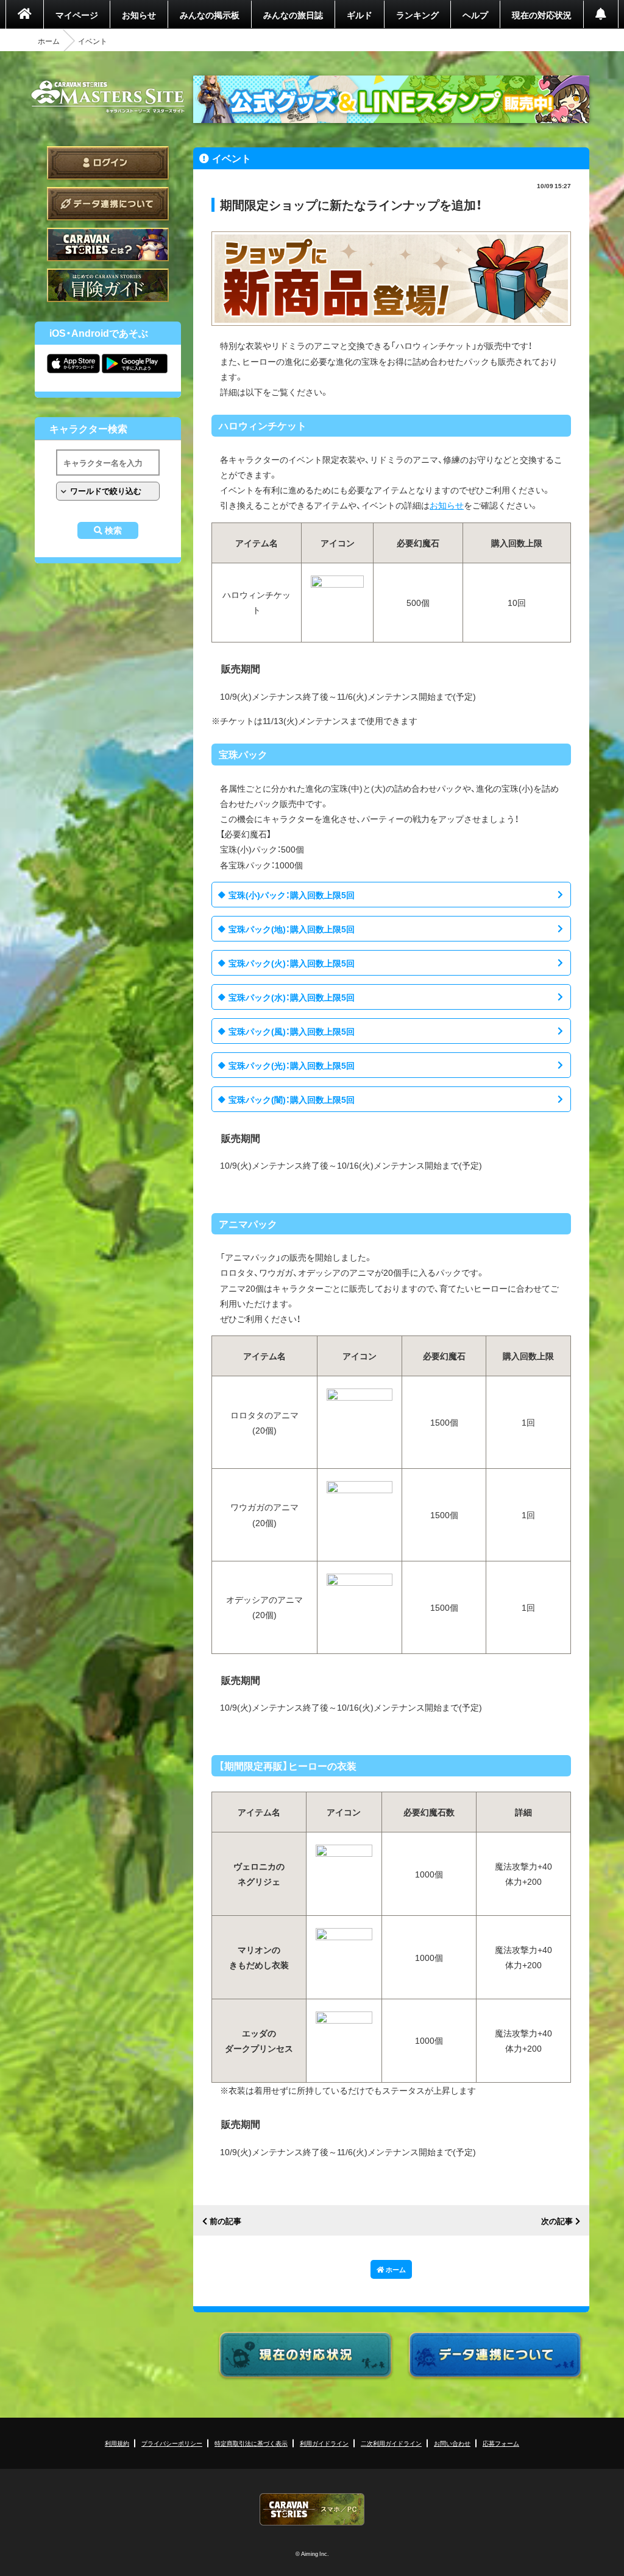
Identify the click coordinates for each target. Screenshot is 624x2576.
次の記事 (557, 2221)
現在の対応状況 (542, 15)
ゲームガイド (108, 285)
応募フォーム (501, 2443)
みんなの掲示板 (210, 15)
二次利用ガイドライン (391, 2443)
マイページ (77, 15)
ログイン (108, 163)
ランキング (417, 15)
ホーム (49, 41)
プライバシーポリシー (172, 2443)
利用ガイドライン (324, 2443)
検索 (113, 530)
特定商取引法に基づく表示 (251, 2443)
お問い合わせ (452, 2443)
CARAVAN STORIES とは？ (108, 245)
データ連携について (108, 204)
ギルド (360, 15)
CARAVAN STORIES (312, 2509)
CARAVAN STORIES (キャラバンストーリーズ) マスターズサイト (108, 97)
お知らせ (139, 15)
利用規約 (117, 2443)
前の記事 (225, 2221)
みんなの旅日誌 (293, 15)
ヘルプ (475, 15)
